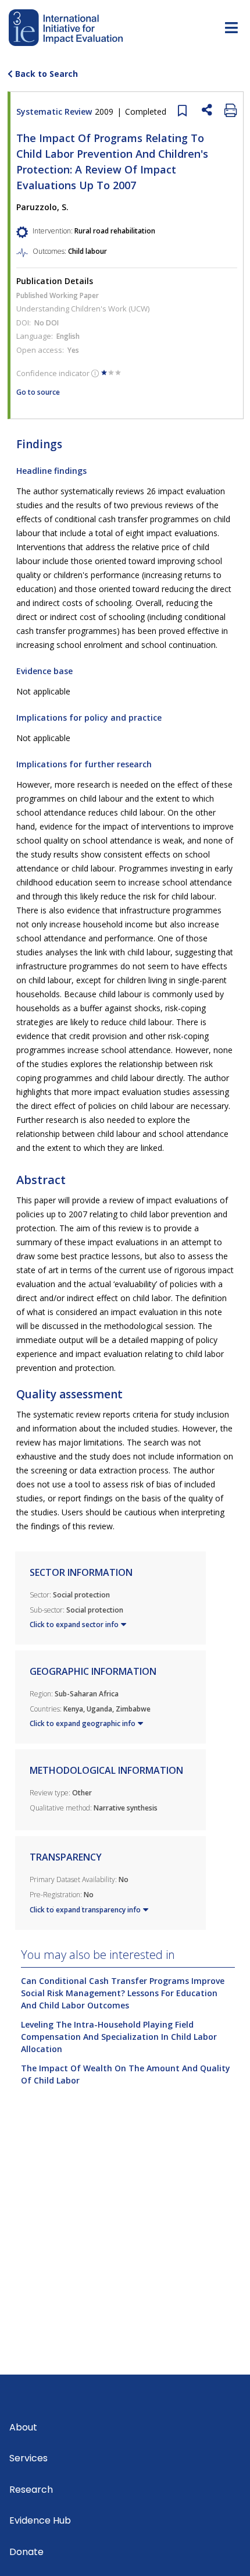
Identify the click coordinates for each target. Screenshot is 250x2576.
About (23, 2427)
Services (28, 2458)
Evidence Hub (40, 2520)
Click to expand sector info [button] (74, 1624)
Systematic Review (91, 111)
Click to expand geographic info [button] (83, 1723)
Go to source (38, 392)
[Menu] (231, 30)
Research (31, 2490)
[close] (179, 109)
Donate (26, 2552)
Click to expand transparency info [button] (85, 1910)
